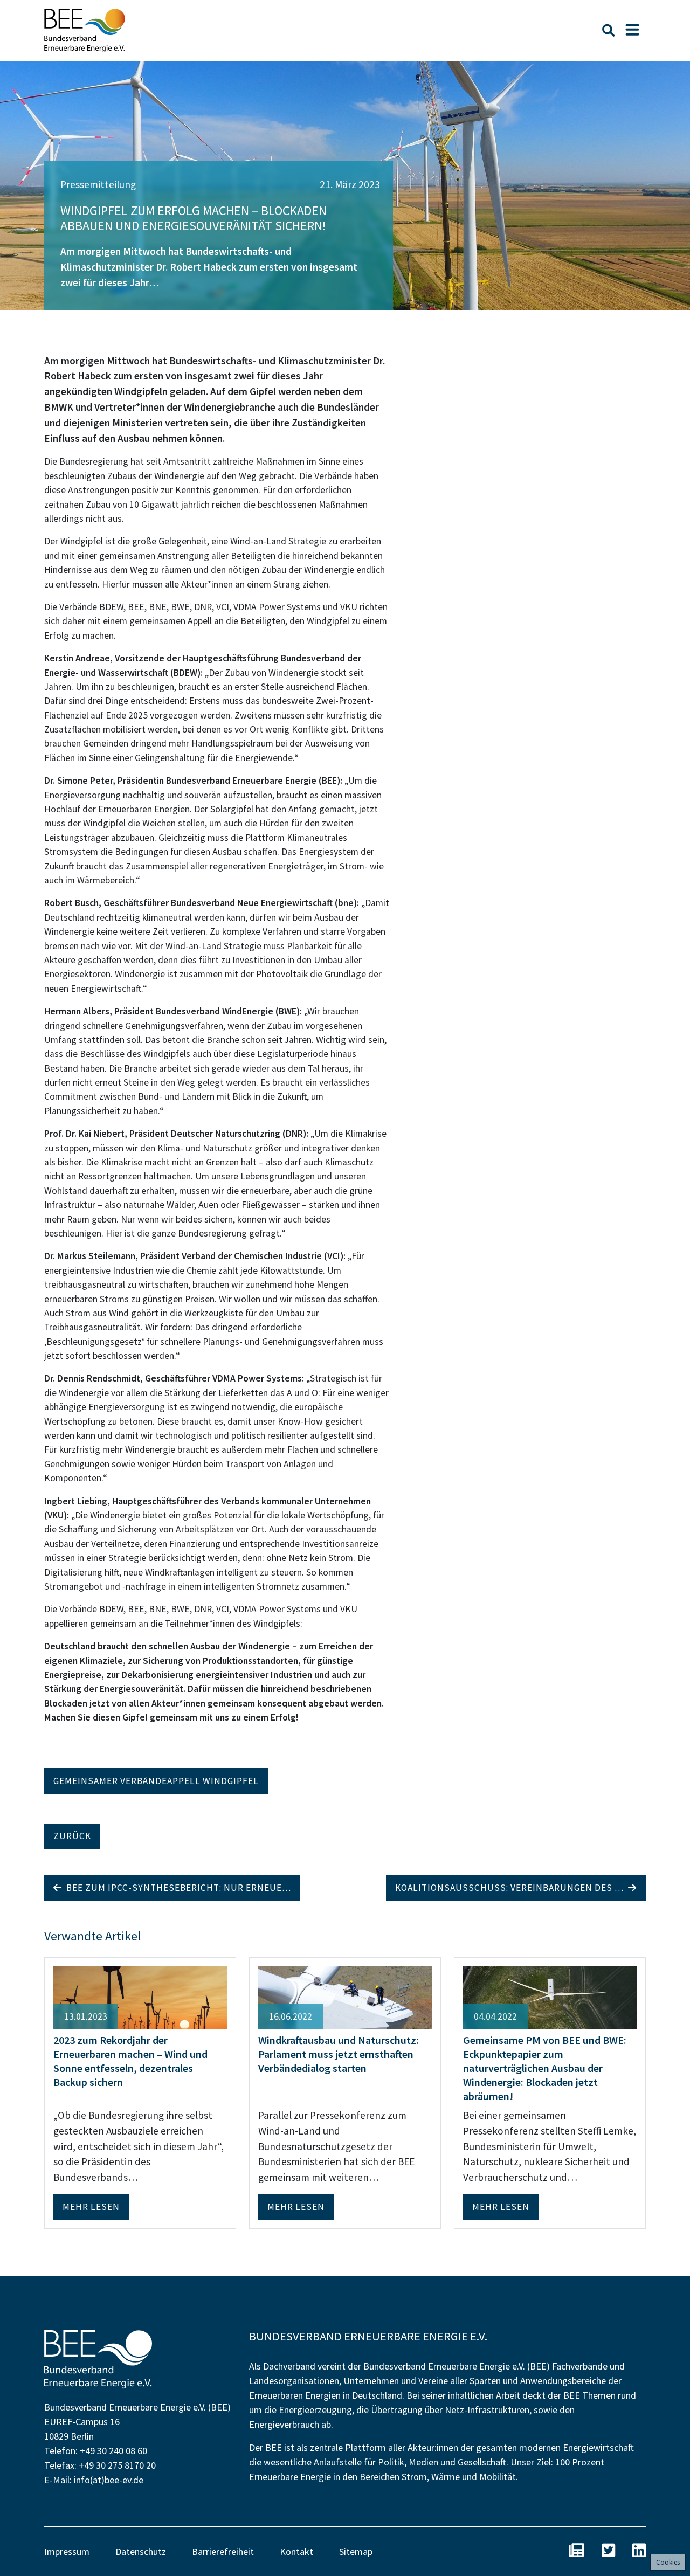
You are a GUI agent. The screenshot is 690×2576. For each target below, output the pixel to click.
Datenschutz (141, 2551)
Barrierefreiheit (223, 2551)
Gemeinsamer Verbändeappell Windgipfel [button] (156, 1781)
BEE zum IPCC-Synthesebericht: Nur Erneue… (177, 1888)
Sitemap (356, 2551)
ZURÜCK (72, 1836)
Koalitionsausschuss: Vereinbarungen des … (512, 1888)
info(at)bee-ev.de (109, 2480)
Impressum (67, 2551)
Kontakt (296, 2551)
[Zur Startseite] (85, 30)
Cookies (668, 2562)
